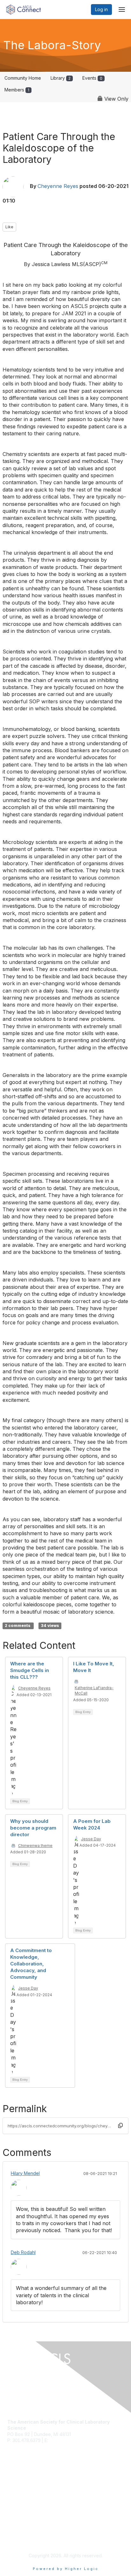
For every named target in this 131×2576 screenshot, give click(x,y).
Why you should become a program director (33, 1828)
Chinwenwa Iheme (35, 1846)
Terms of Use (21, 2540)
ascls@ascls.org (66, 2440)
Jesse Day (91, 1839)
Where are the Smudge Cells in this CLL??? (30, 1670)
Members (17, 90)
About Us (17, 2534)
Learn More (19, 2492)
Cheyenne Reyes (58, 186)
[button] (121, 2125)
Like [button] (9, 227)
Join (12, 2479)
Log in (101, 9)
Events (92, 78)
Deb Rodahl (23, 2252)
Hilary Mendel (25, 2173)
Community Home (23, 78)
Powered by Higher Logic (66, 2569)
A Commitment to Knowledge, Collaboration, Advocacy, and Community (31, 1964)
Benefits (16, 2486)
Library (61, 78)
